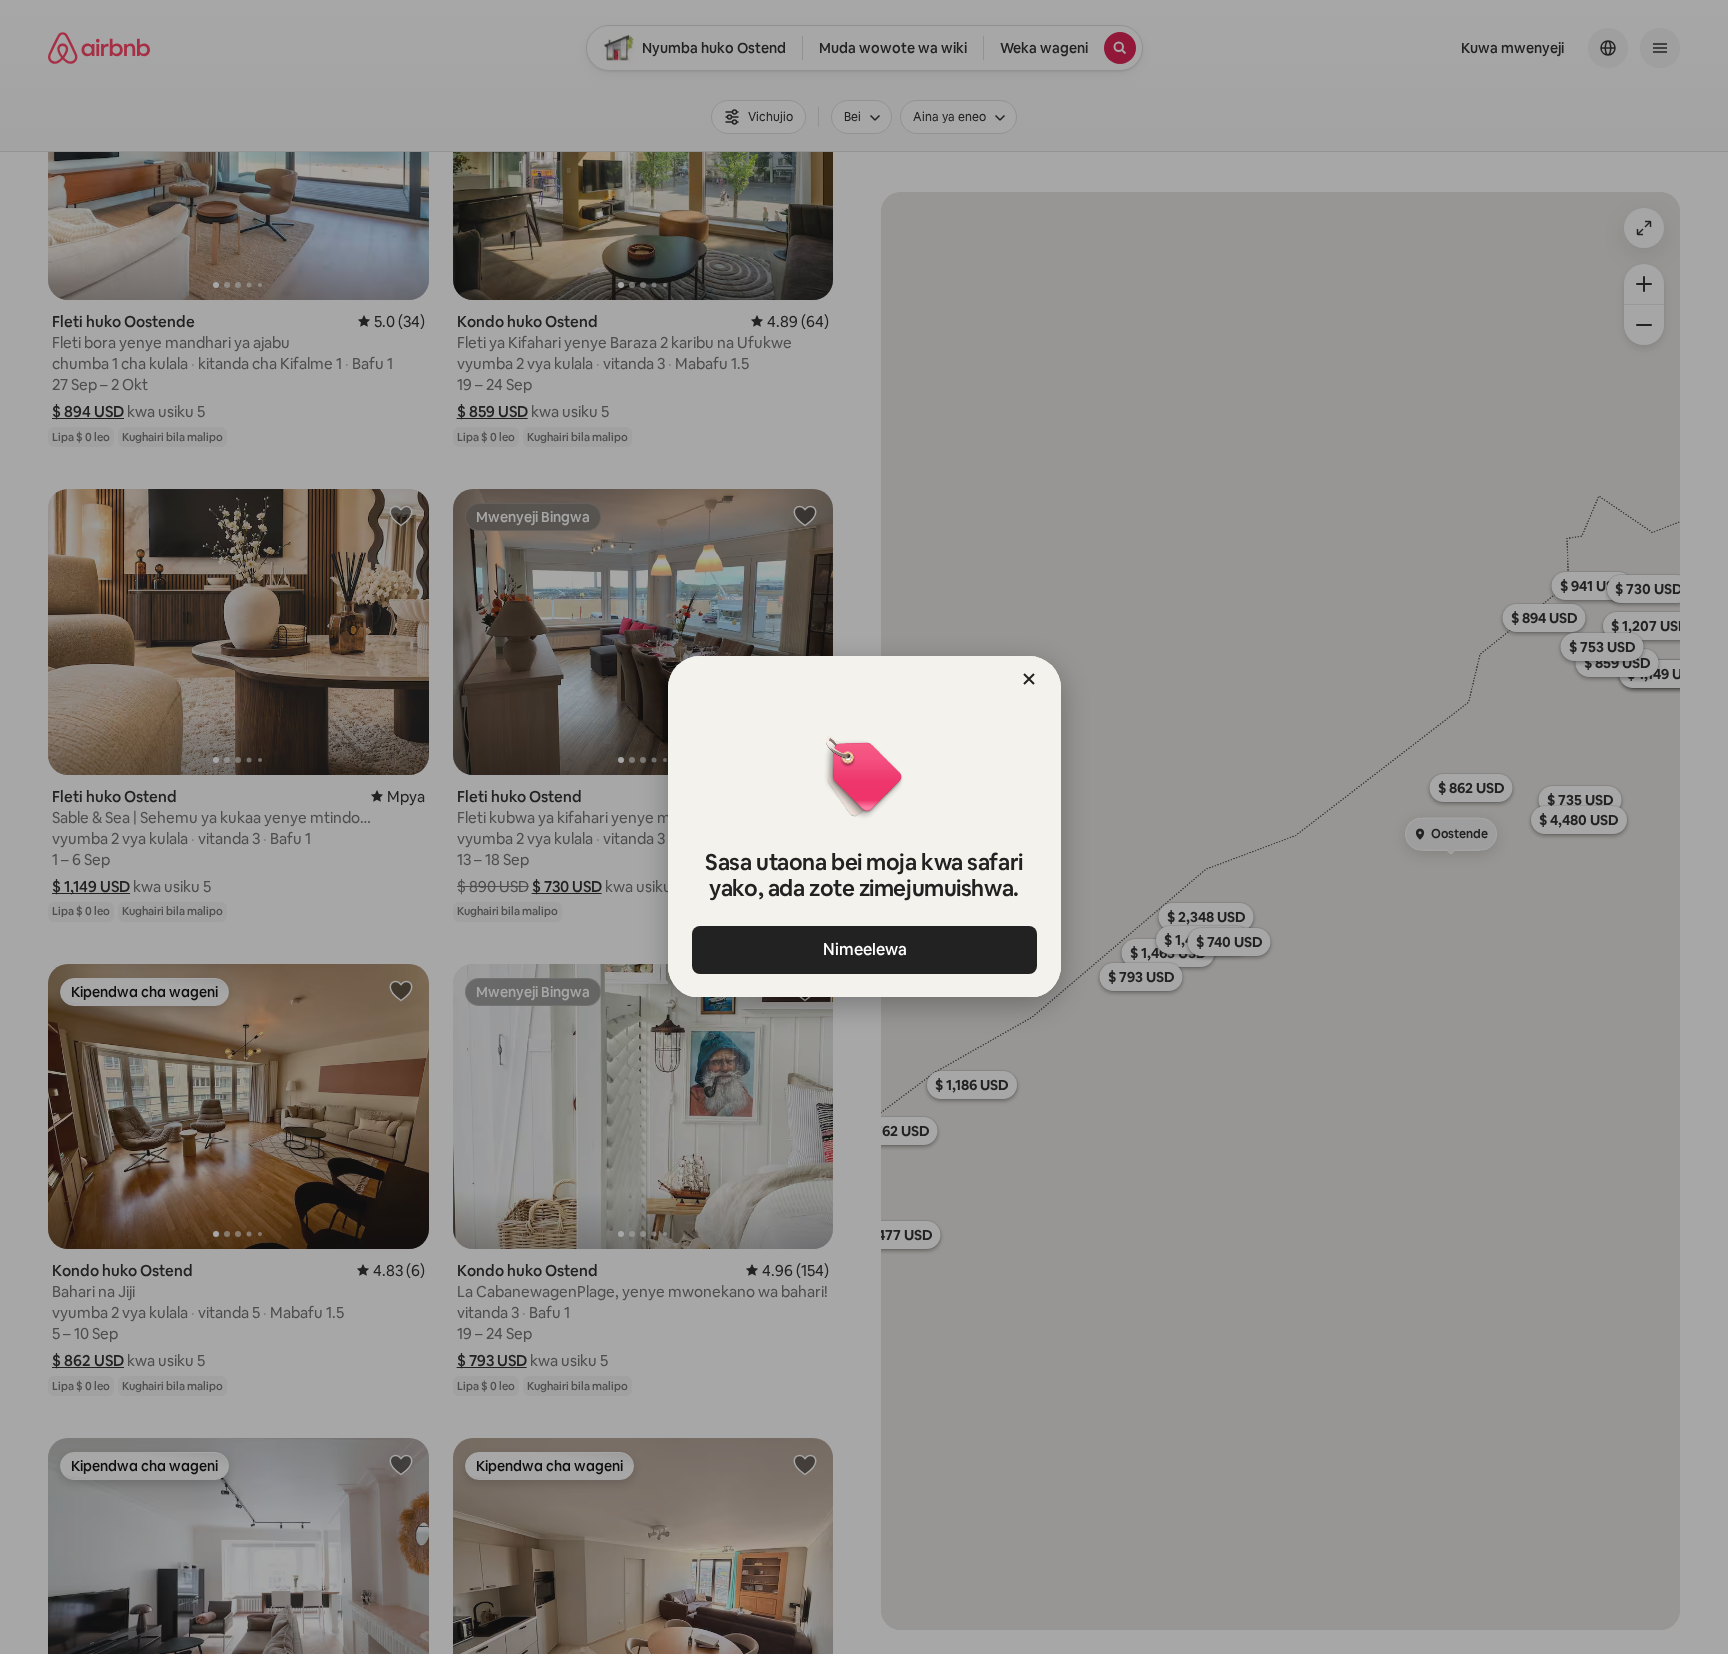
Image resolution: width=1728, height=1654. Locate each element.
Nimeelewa (864, 949)
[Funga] (1029, 679)
